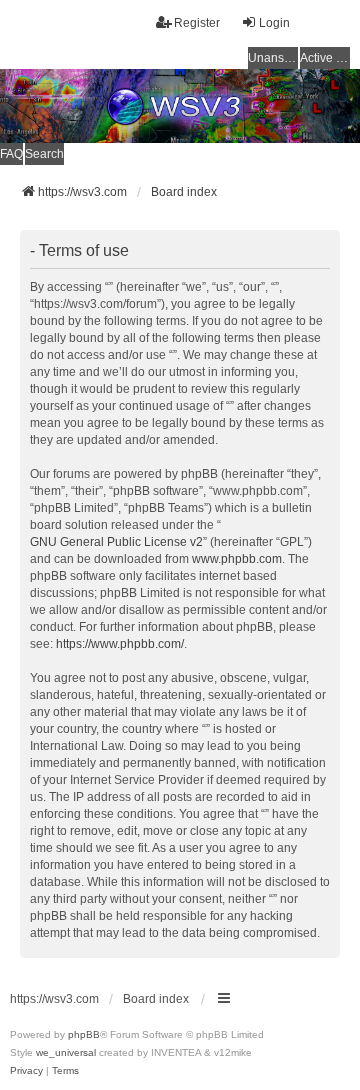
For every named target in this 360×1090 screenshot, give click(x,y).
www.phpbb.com (237, 559)
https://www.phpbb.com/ (120, 644)
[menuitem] (26, 1071)
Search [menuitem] (44, 154)
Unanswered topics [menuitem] (273, 58)
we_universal (66, 1052)
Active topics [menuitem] (325, 58)
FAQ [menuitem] (11, 154)
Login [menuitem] (274, 23)
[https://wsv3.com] (180, 106)
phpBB (84, 1034)
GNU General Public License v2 (116, 542)
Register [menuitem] (197, 23)
